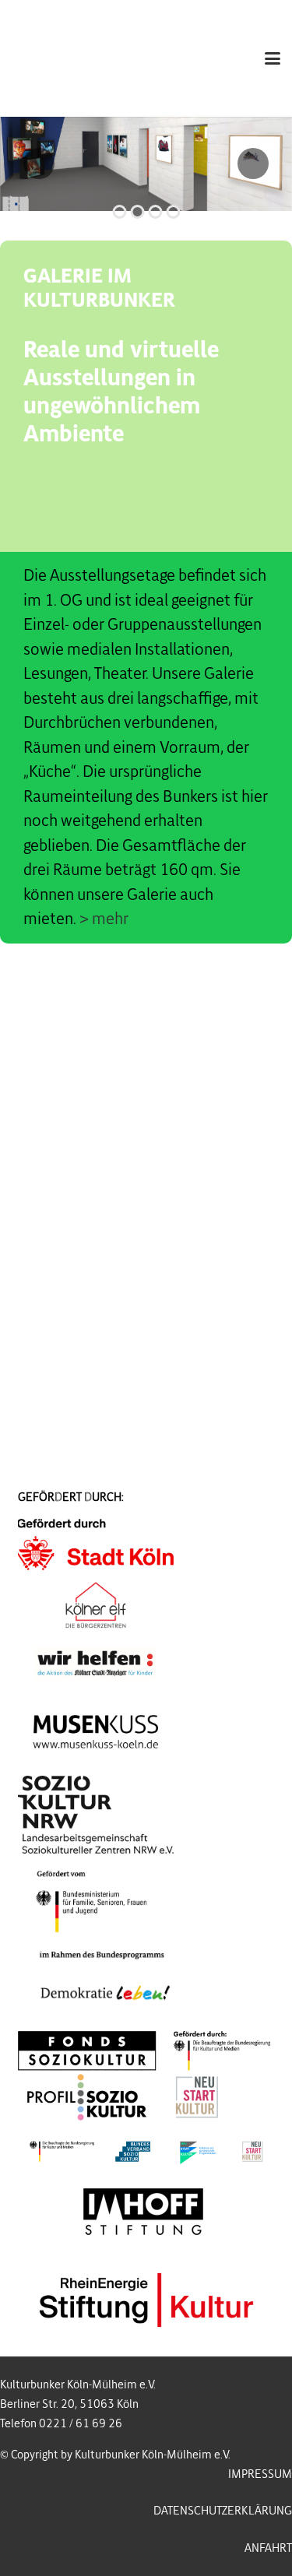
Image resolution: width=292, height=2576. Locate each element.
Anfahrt (268, 2548)
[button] (273, 58)
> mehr (104, 919)
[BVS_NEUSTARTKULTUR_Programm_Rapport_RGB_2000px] (146, 2151)
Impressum (260, 2474)
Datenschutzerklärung (223, 2511)
